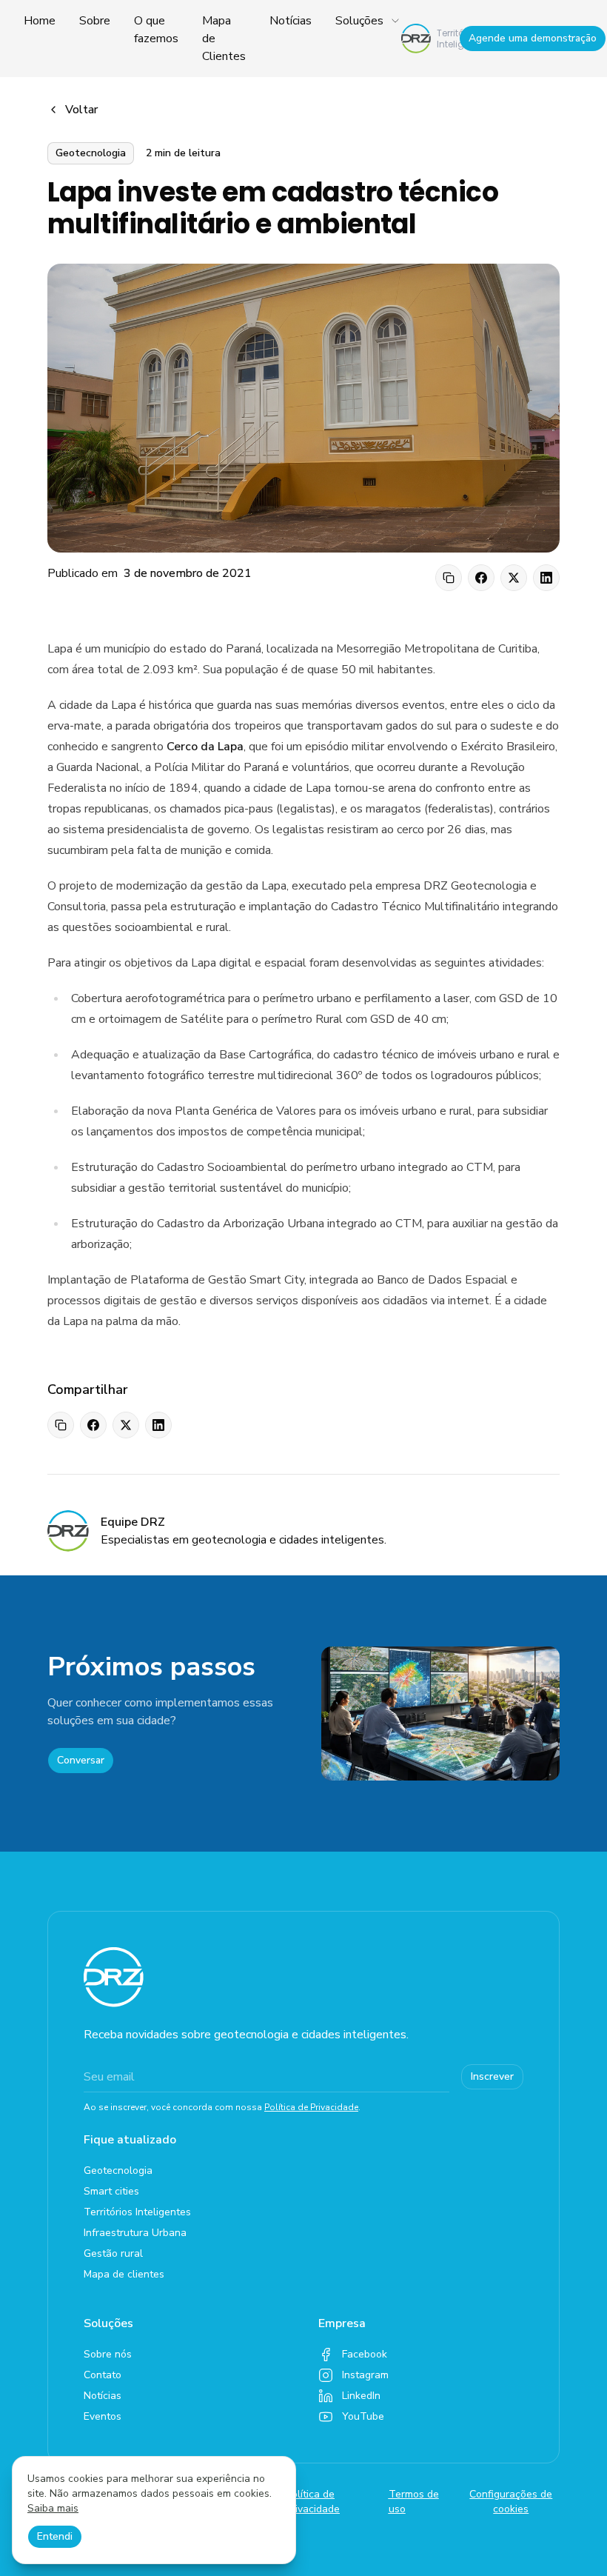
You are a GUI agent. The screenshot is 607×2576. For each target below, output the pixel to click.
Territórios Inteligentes (137, 2212)
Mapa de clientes (124, 2274)
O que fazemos (156, 30)
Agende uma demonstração (533, 38)
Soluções (359, 21)
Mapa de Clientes (224, 39)
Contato (103, 2375)
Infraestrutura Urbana (135, 2233)
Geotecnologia (118, 2170)
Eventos (103, 2416)
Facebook (365, 2354)
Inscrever (492, 2076)
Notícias (291, 21)
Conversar (81, 1760)
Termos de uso (414, 2502)
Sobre (95, 21)
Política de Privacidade (311, 2107)
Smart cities (111, 2191)
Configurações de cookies (511, 2502)
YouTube (363, 2416)
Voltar (81, 110)
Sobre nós (108, 2354)
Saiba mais (53, 2508)
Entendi (55, 2536)
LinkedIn (361, 2396)
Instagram (365, 2375)
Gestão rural (113, 2253)
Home (40, 21)
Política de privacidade (313, 2502)
